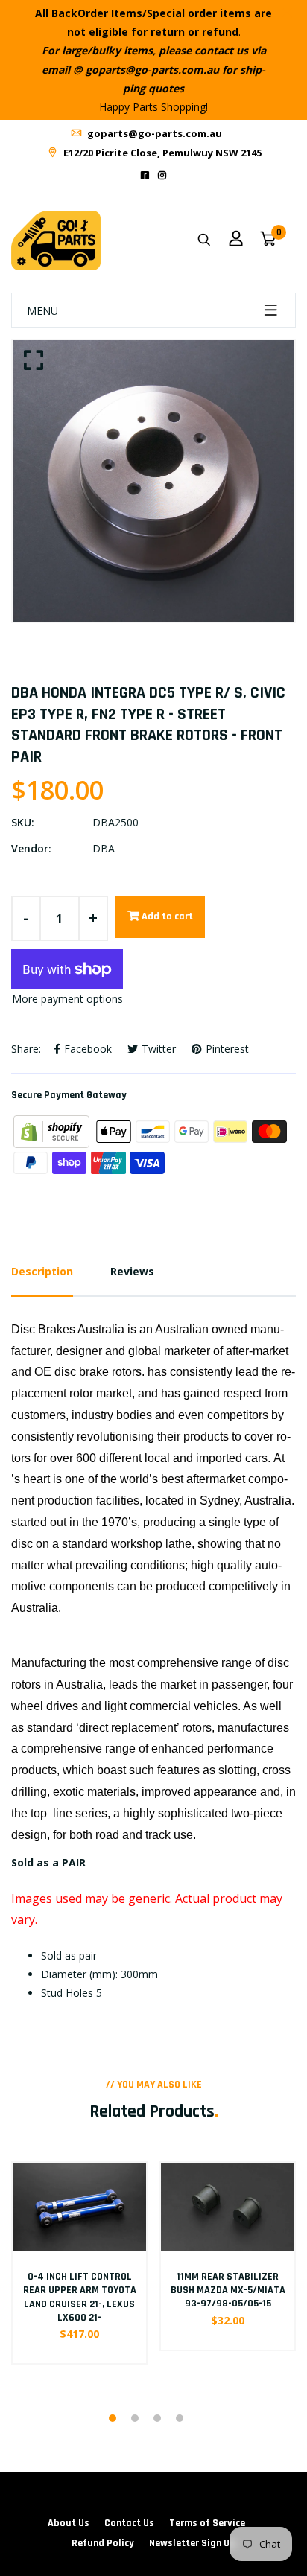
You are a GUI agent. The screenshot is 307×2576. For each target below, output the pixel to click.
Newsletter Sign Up (192, 2543)
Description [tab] (42, 1271)
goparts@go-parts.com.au (153, 133)
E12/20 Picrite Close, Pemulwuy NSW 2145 (161, 153)
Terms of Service (207, 2523)
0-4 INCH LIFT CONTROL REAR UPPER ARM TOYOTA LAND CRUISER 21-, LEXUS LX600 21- (80, 2297)
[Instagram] (162, 175)
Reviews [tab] (132, 1271)
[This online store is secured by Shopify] (53, 1131)
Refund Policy (103, 2543)
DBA (104, 848)
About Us (69, 2523)
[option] (153, 481)
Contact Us (129, 2523)
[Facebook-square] (145, 175)
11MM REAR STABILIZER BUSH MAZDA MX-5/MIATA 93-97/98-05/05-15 (228, 2290)
